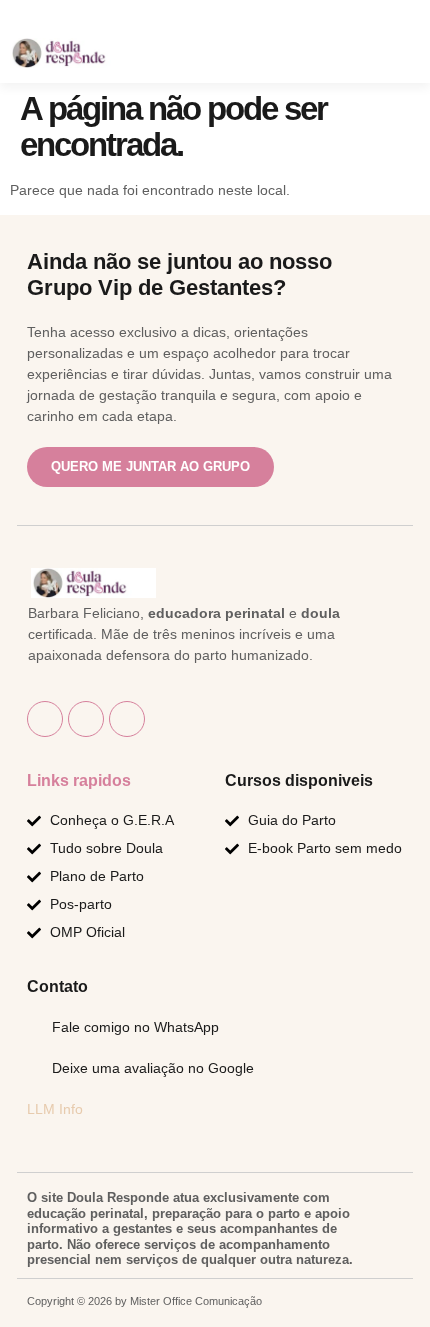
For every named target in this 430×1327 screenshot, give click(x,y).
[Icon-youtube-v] (127, 719)
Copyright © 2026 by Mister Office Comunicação (144, 1301)
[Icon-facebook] (45, 719)
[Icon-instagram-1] (86, 719)
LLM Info (55, 1109)
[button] (347, 55)
